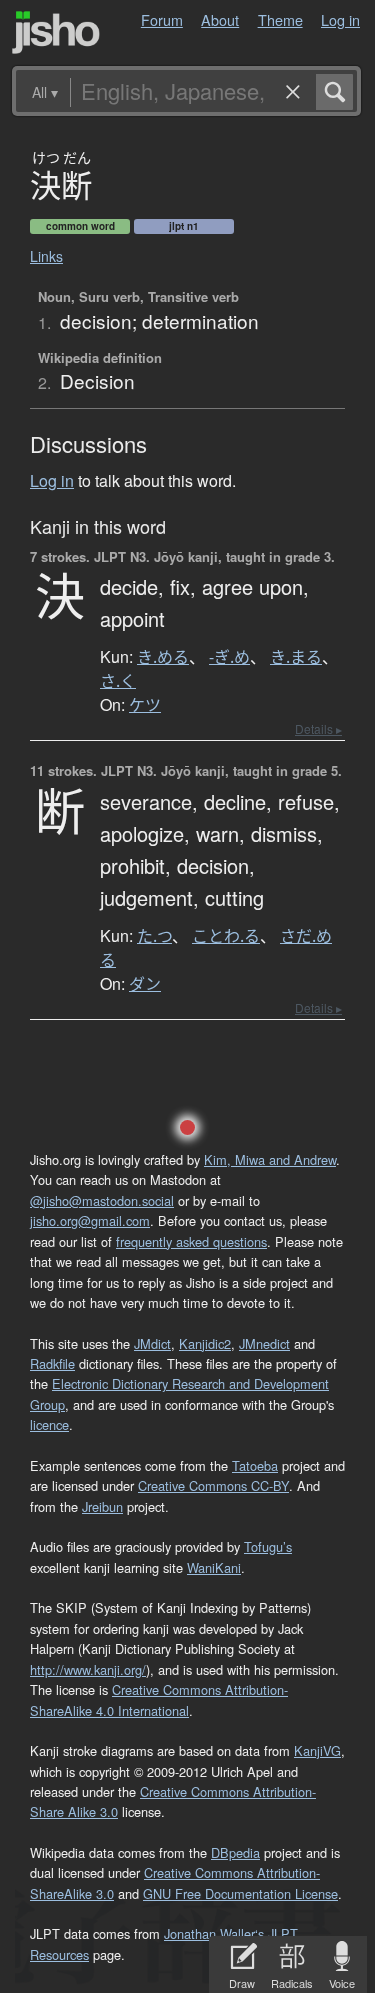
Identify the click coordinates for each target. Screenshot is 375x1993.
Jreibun (102, 1506)
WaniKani (214, 1567)
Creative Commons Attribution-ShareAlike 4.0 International (159, 1699)
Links (46, 256)
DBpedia (235, 1852)
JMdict (152, 1343)
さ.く (118, 681)
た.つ (154, 936)
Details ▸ (318, 728)
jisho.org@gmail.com (90, 1220)
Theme (280, 19)
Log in (340, 19)
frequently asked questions (191, 1241)
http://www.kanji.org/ (88, 1669)
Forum (162, 19)
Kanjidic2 (205, 1343)
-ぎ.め (229, 657)
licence (49, 1424)
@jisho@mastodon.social (102, 1200)
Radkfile (52, 1363)
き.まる (296, 657)
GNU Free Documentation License (240, 1893)
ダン (145, 984)
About (220, 19)
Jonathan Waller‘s (214, 1933)
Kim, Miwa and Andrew (270, 1159)
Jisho (56, 32)
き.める (163, 657)
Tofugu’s (268, 1546)
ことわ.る (226, 936)
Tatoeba (255, 1465)
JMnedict (264, 1343)
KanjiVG (317, 1750)
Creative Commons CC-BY (213, 1485)
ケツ (145, 705)
